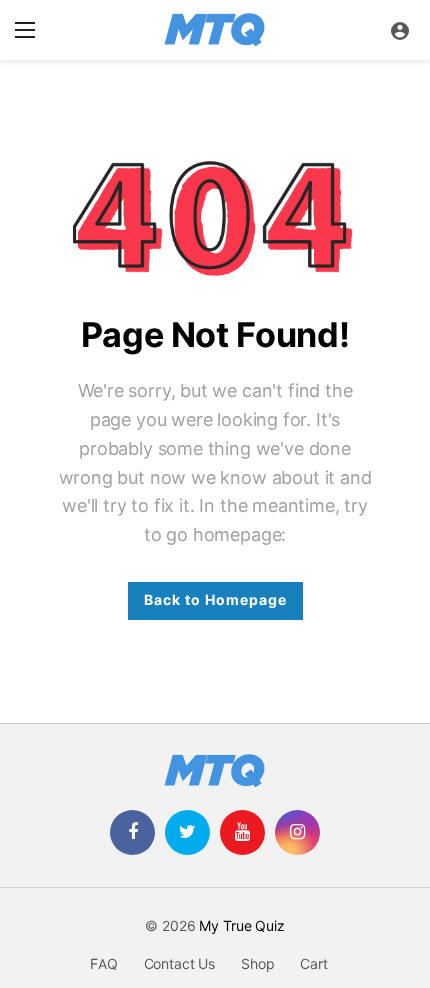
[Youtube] (242, 832)
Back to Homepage (215, 600)
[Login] (400, 30)
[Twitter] (187, 832)
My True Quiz (241, 926)
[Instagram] (297, 832)
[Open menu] (25, 30)
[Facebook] (132, 832)
